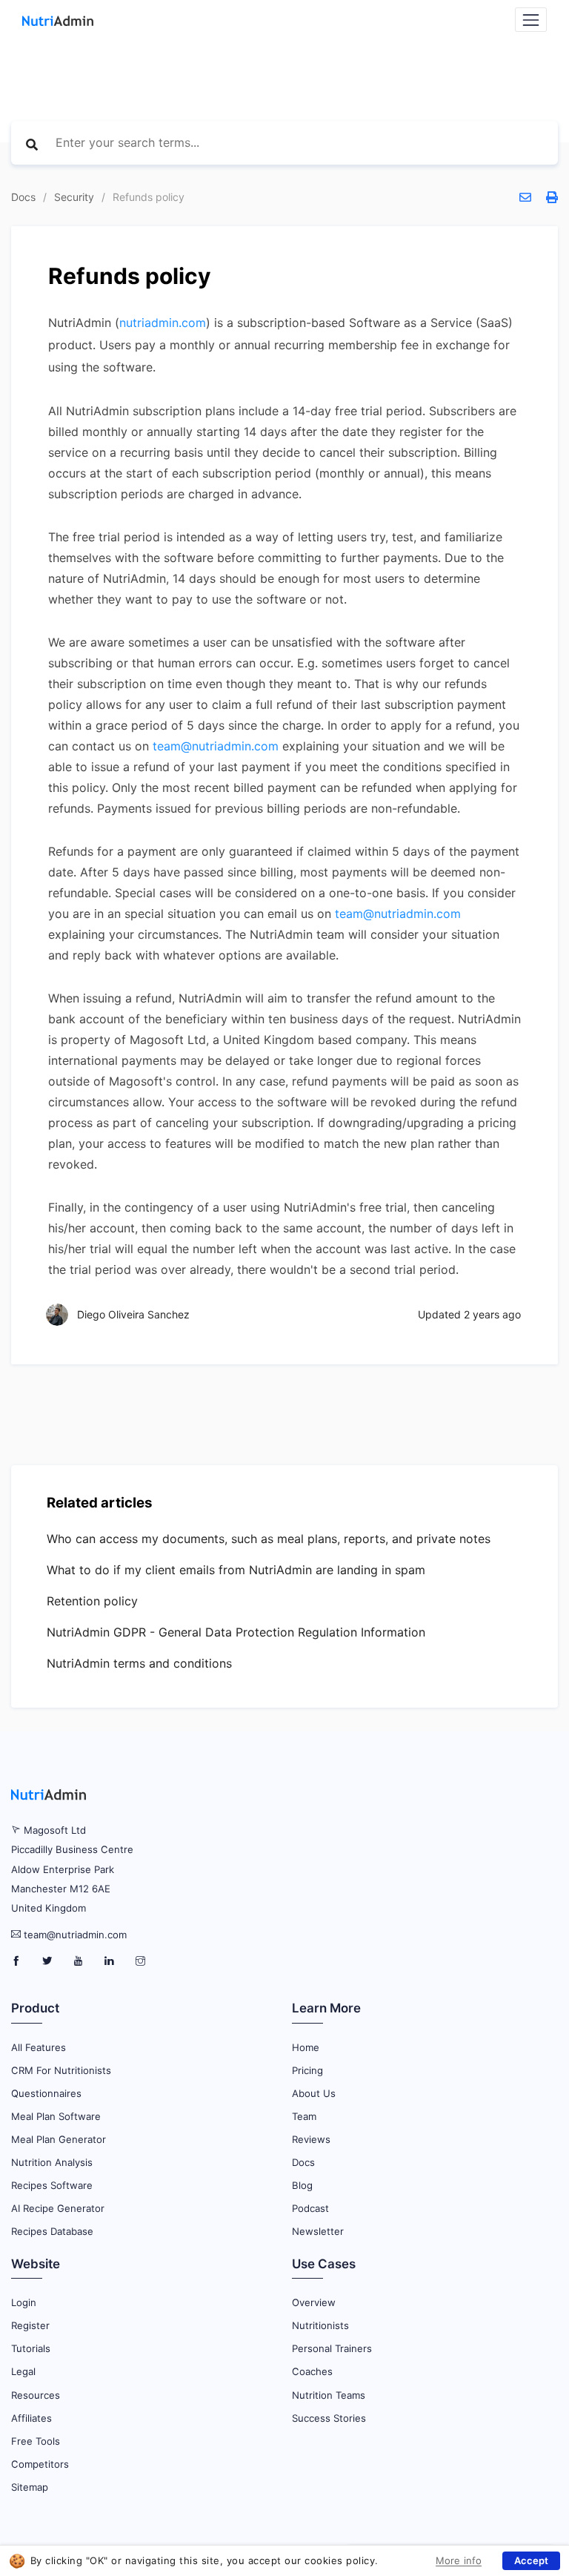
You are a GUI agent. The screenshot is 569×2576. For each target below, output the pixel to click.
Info (446, 2559)
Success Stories (329, 2418)
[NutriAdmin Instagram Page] (140, 1961)
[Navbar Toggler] (531, 20)
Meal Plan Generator (59, 2139)
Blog (302, 2185)
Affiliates (31, 2418)
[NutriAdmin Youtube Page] (80, 1961)
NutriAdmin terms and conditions (139, 1663)
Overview (314, 2302)
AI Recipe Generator (58, 2208)
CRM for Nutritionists (61, 2070)
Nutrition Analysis (52, 2162)
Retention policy (92, 1601)
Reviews (311, 2139)
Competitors (40, 2464)
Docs (23, 197)
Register (30, 2325)
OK (531, 2561)
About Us (314, 2093)
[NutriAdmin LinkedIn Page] (111, 1961)
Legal (23, 2371)
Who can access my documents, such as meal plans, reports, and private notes (269, 1539)
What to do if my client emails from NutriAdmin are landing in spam (236, 1570)
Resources (36, 2395)
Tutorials (31, 2348)
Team (304, 2116)
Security (74, 197)
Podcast (310, 2208)
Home (306, 2047)
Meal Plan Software (56, 2116)
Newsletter (318, 2231)
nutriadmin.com (163, 323)
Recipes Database (52, 2231)
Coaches (312, 2371)
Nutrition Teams (329, 2395)
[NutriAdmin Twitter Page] (49, 1961)
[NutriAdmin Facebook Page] (17, 1961)
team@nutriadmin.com (216, 746)
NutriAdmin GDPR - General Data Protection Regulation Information (236, 1632)
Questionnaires (46, 2093)
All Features (39, 2047)
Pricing (307, 2070)
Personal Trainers (332, 2348)
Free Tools (36, 2441)
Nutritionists (320, 2325)
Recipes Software (52, 2185)
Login (24, 2302)
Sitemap (30, 2487)
